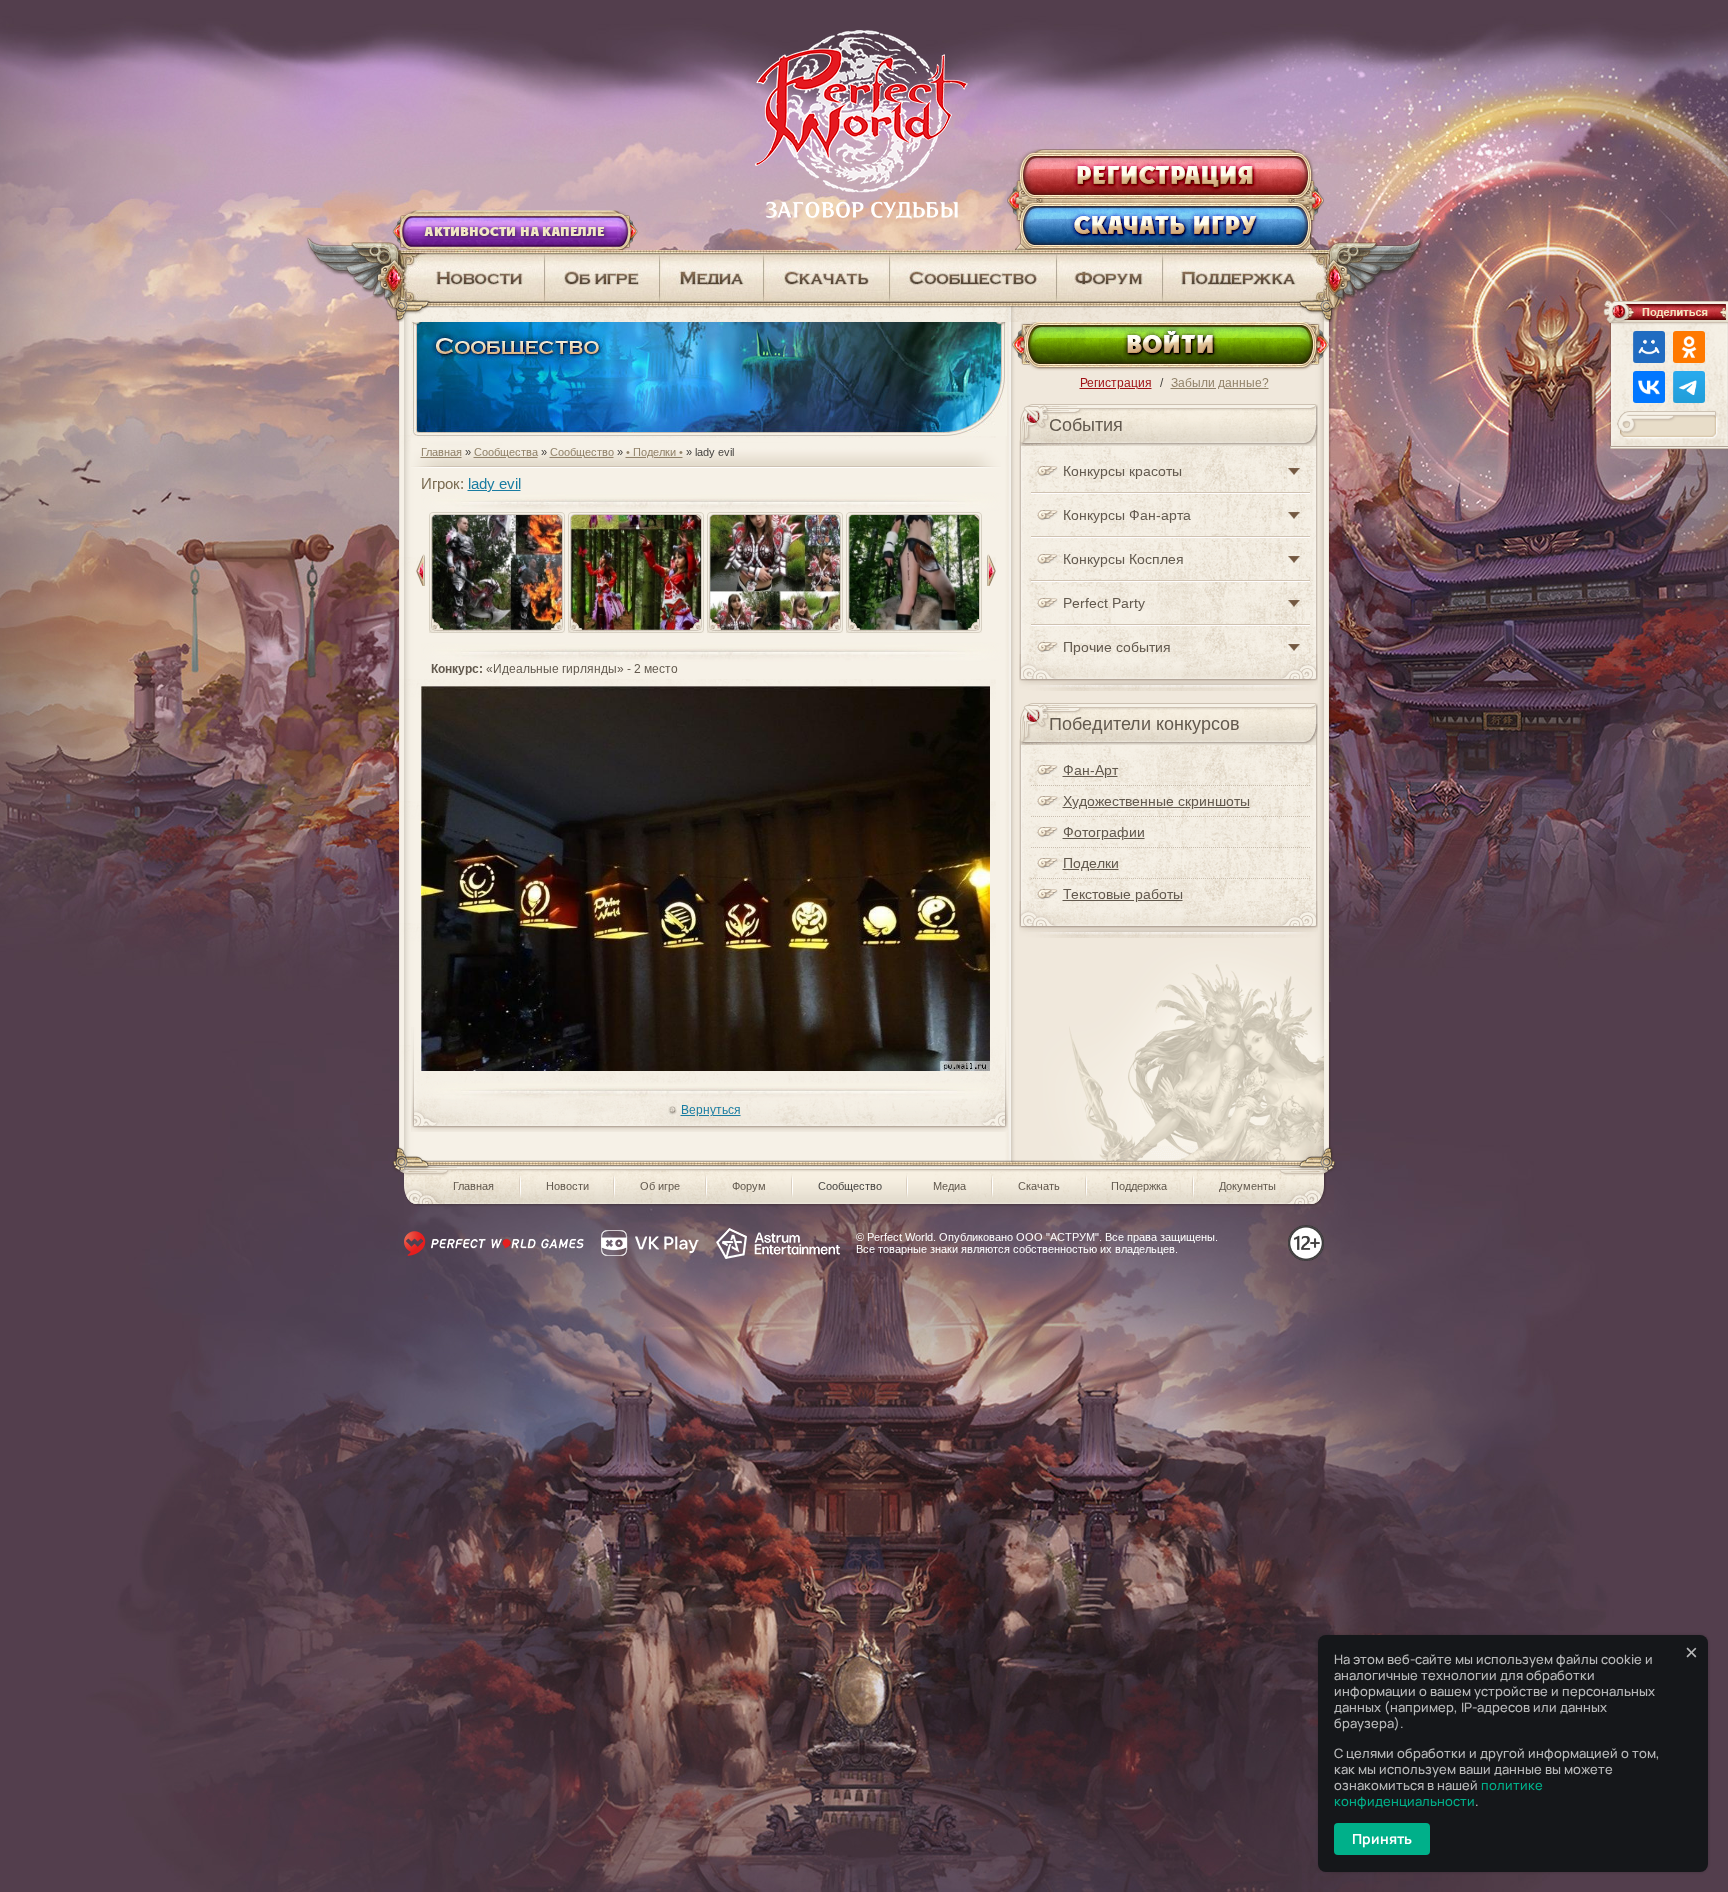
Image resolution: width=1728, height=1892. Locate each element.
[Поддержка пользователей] (1246, 278)
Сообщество (582, 452)
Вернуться (711, 1110)
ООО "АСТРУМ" (1057, 1237)
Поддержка (1139, 1186)
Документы (1247, 1186)
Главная (441, 452)
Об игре (660, 1186)
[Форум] (1110, 278)
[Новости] (472, 278)
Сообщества (506, 452)
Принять (1382, 1838)
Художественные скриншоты (1156, 801)
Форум (749, 1186)
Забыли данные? (1220, 383)
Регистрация (1116, 383)
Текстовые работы (1123, 894)
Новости (567, 1186)
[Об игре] (602, 278)
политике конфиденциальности (1438, 1793)
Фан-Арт (1090, 770)
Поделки (1091, 863)
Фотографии (1104, 832)
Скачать (1039, 1186)
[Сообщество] (973, 278)
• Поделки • (654, 452)
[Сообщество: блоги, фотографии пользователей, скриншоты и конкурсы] (712, 278)
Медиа (949, 1186)
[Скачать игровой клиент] (827, 278)
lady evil (494, 483)
